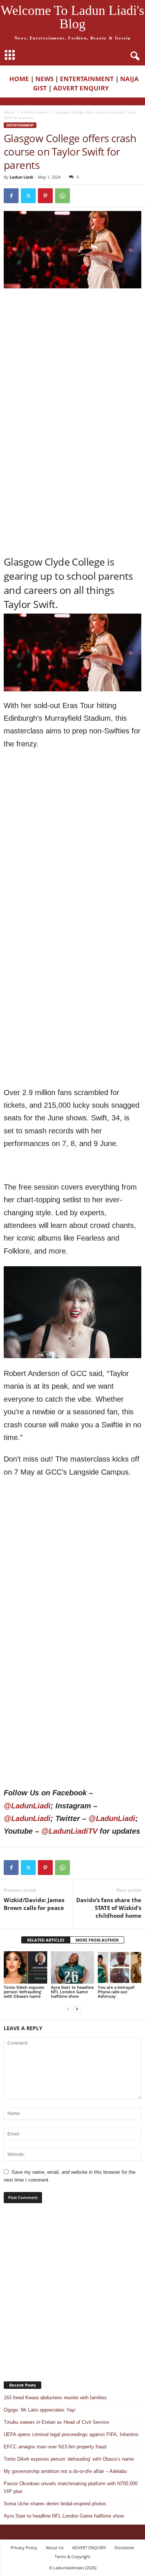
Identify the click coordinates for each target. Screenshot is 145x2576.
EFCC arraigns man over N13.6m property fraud (55, 2447)
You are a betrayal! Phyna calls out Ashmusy (116, 1992)
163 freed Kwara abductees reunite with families (55, 2398)
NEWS (44, 79)
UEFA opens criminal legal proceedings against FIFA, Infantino (71, 2434)
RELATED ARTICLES (46, 1940)
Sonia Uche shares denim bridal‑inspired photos (55, 2504)
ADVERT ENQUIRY (83, 88)
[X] (28, 196)
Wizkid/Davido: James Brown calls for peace (34, 1904)
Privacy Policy (24, 2548)
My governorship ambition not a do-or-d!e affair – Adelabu (65, 2471)
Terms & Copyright (72, 2556)
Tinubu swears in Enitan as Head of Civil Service (56, 2422)
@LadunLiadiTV (69, 1831)
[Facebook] (11, 196)
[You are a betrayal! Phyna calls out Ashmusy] (120, 1967)
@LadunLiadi (27, 1806)
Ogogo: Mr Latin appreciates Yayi (40, 2410)
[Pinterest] (45, 196)
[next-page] (77, 2009)
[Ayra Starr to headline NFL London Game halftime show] (73, 1967)
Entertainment (34, 112)
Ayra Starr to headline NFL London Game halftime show (72, 1992)
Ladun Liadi (21, 177)
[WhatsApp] (62, 196)
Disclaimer (124, 2548)
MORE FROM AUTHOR (97, 1940)
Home (9, 112)
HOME (19, 79)
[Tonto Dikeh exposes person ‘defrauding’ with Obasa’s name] (25, 1967)
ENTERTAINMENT (87, 79)
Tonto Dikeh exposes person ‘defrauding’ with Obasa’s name (24, 1992)
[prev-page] (68, 2009)
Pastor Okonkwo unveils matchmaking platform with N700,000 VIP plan (71, 2487)
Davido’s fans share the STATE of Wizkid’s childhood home (109, 1908)
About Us (55, 2548)
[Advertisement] (72, 369)
